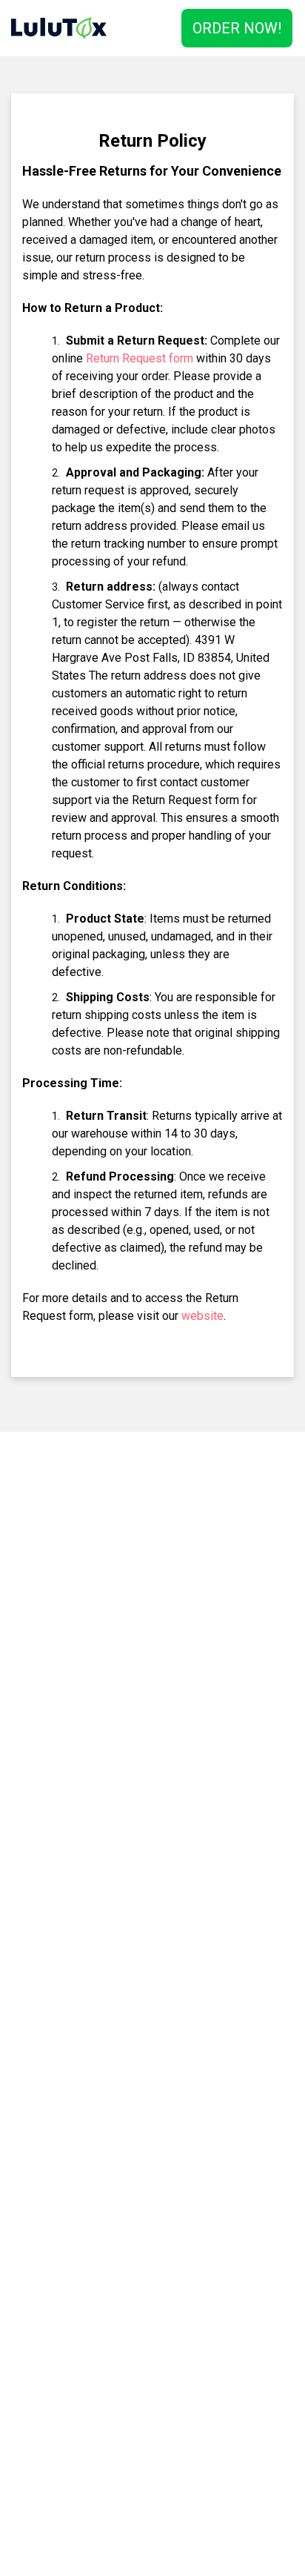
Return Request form (140, 358)
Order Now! (237, 28)
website (202, 1316)
